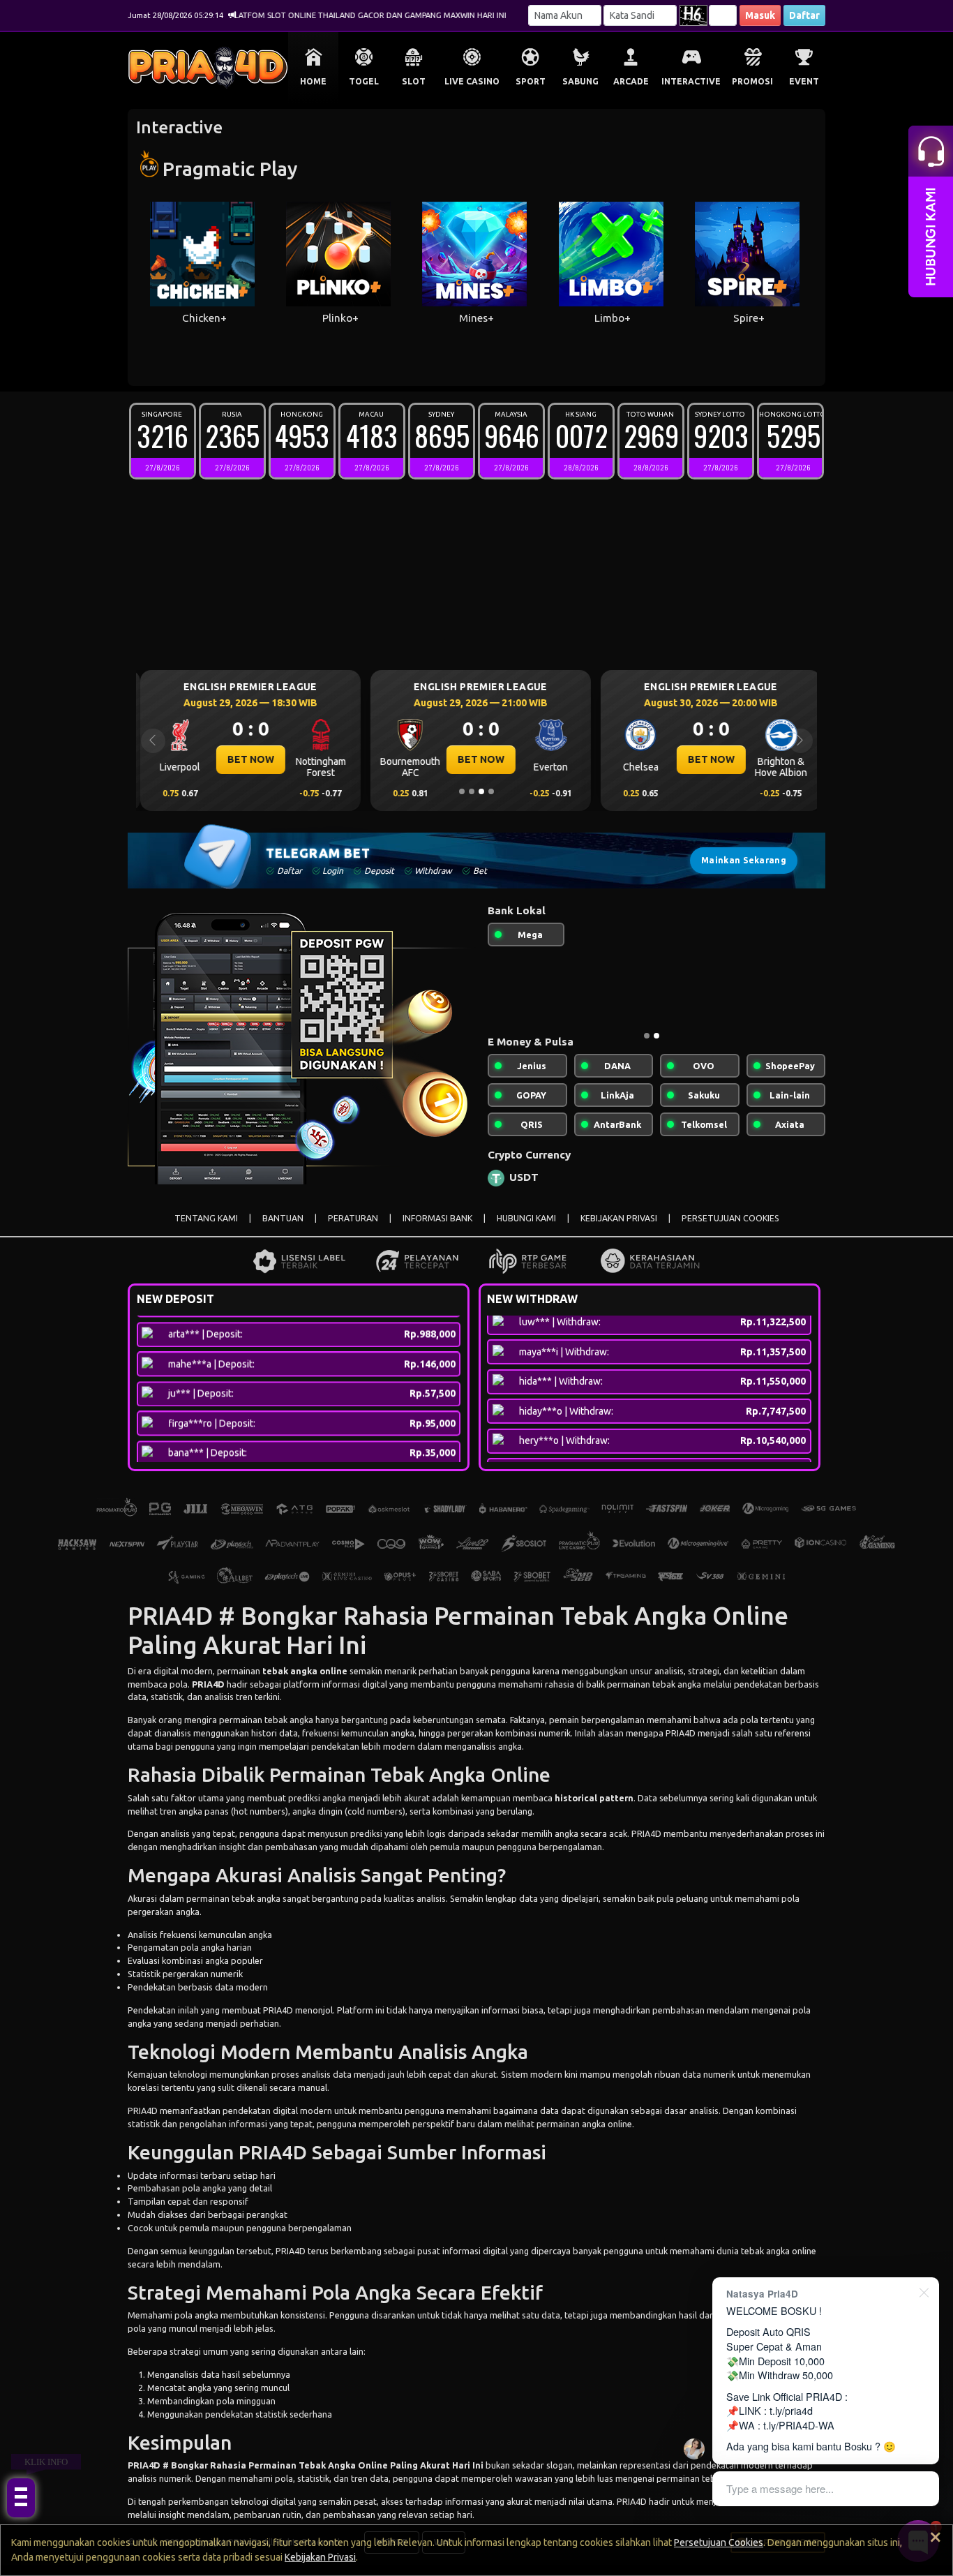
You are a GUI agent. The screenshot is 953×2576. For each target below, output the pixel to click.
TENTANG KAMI (206, 1229)
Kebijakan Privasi (320, 2557)
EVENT (804, 81)
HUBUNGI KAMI (526, 1229)
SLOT (414, 81)
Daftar (804, 15)
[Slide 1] (462, 791)
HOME (313, 81)
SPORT (531, 81)
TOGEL (364, 81)
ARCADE (631, 81)
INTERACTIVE (691, 81)
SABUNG (580, 81)
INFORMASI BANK (437, 1229)
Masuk (760, 15)
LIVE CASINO (472, 81)
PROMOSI (752, 81)
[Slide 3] (481, 791)
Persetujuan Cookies (719, 2543)
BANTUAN (283, 1229)
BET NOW (247, 759)
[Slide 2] (472, 791)
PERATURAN (353, 1229)
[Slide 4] (491, 791)
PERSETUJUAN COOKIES (730, 1229)
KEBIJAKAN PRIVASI (619, 1229)
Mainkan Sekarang (744, 860)
